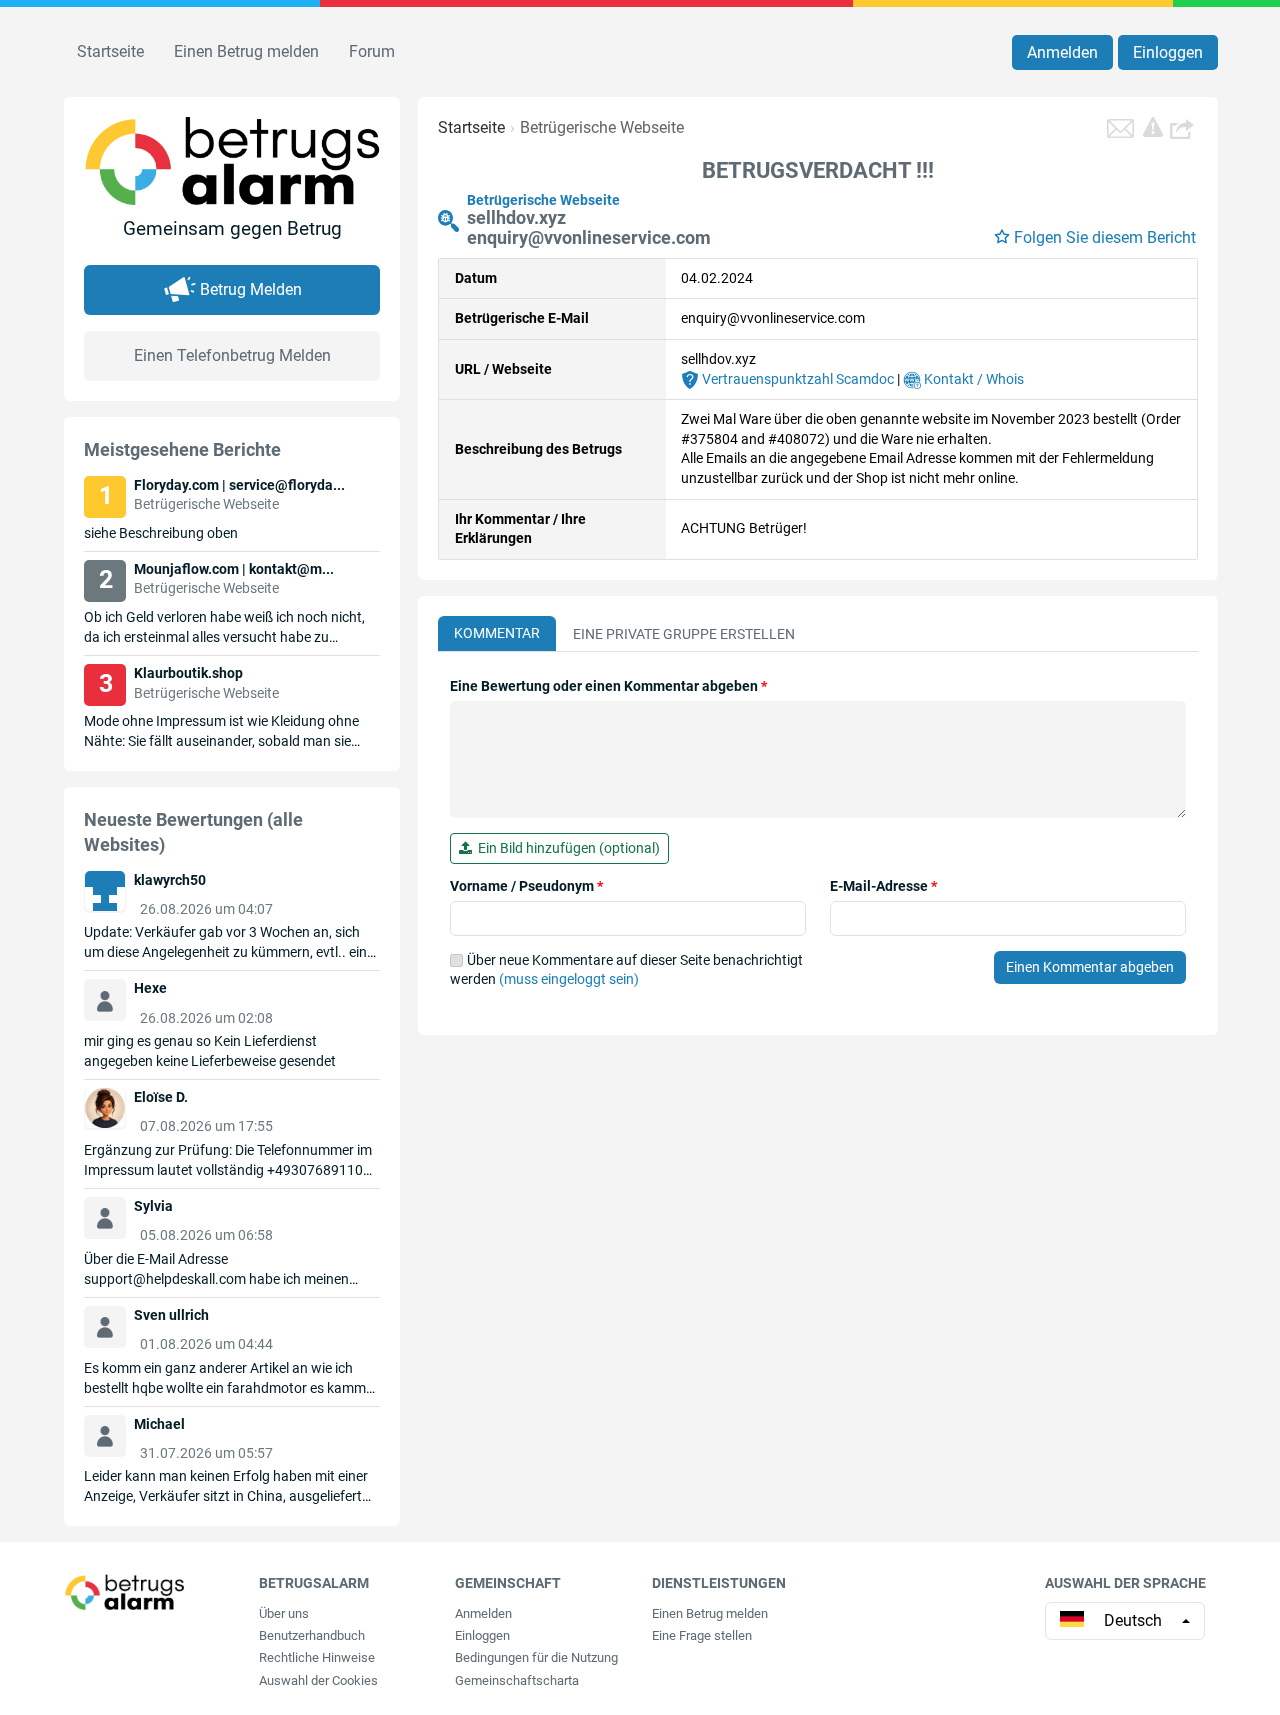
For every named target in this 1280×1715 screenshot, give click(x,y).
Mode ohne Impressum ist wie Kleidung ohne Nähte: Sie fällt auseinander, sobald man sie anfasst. (221, 741)
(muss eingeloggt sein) (569, 979)
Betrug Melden (251, 289)
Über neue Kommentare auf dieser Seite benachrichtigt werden (626, 970)
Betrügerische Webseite (602, 127)
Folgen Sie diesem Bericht (1105, 237)
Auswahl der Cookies (318, 1680)
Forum (372, 51)
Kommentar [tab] (497, 633)
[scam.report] (1153, 127)
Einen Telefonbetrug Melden (232, 355)
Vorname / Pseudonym (526, 886)
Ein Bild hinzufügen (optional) (566, 848)
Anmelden (1062, 52)
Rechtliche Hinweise (317, 1657)
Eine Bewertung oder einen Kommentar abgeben (608, 686)
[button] (1184, 128)
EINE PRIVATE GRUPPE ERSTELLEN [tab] (684, 634)
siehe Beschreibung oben (161, 533)
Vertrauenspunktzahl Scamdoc (796, 379)
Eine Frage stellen (702, 1635)
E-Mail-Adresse (883, 886)
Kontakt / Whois (972, 379)
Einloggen (1168, 52)
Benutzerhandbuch (312, 1635)
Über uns (284, 1613)
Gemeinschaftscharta (517, 1680)
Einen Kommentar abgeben (1090, 967)
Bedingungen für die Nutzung (536, 1657)
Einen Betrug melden (246, 51)
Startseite (110, 51)
